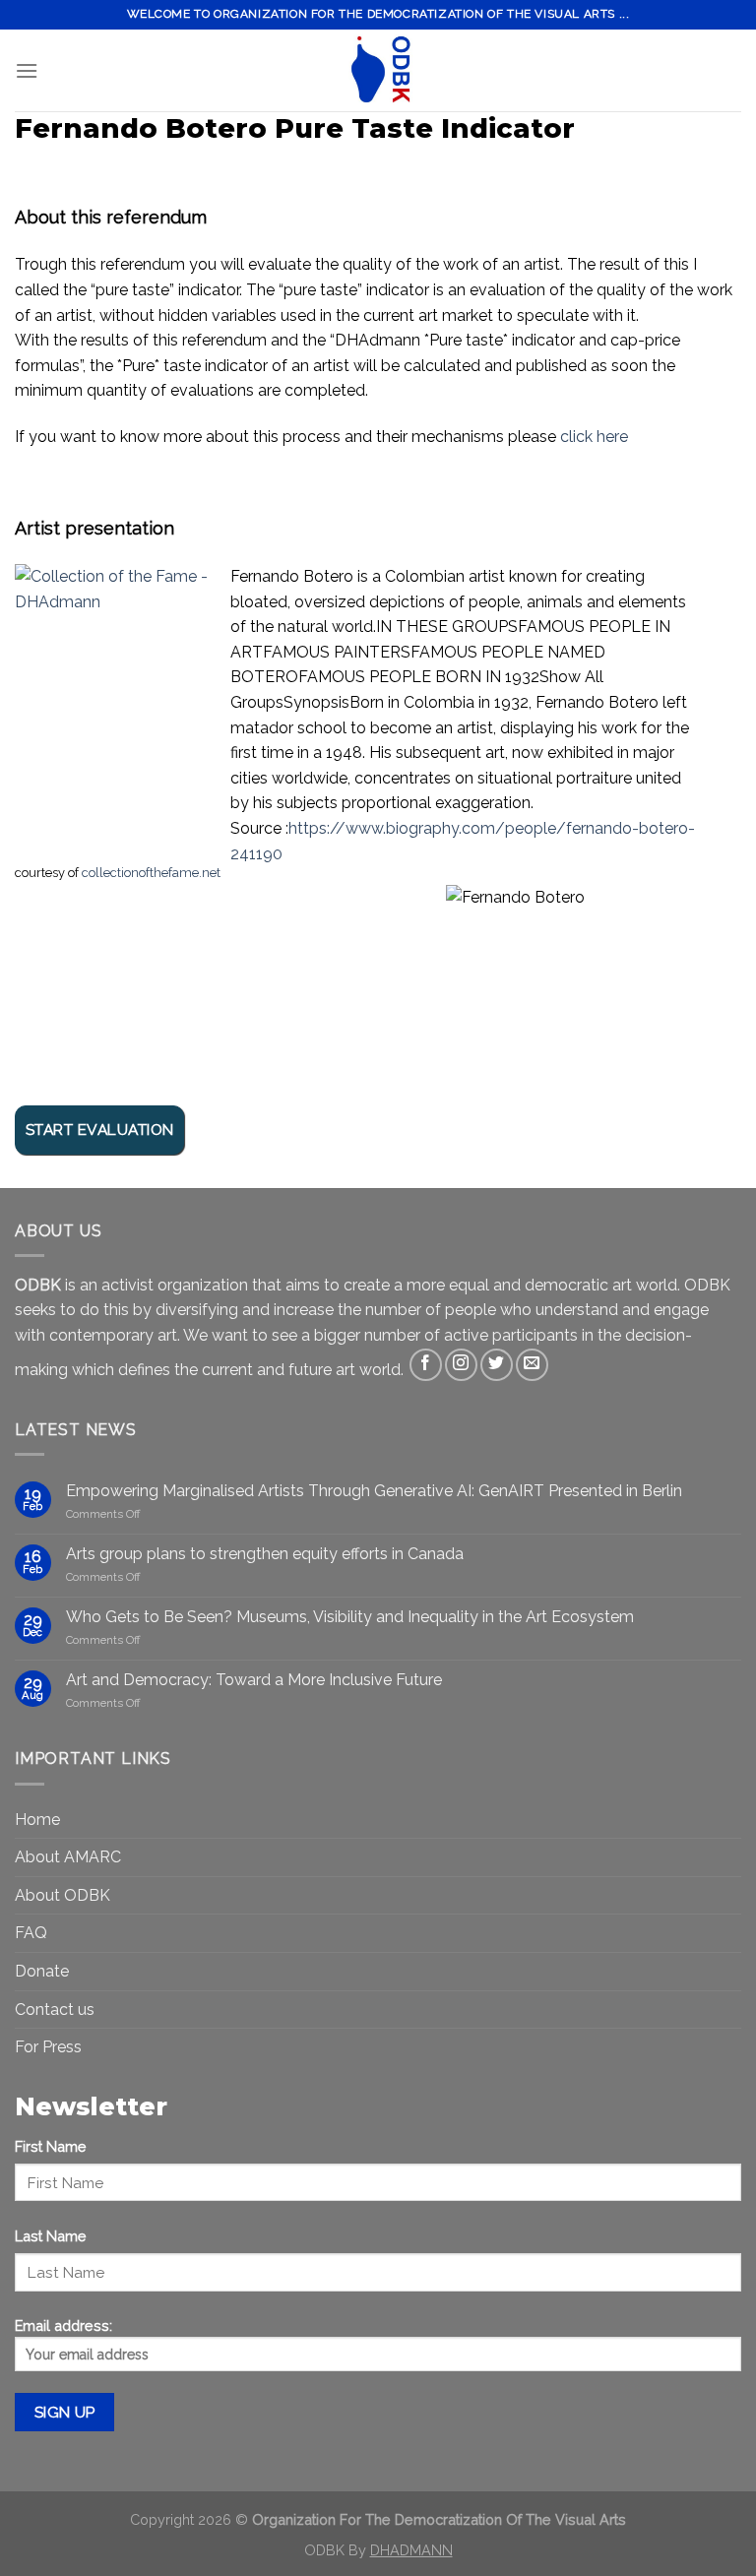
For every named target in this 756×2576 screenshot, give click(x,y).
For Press (48, 2047)
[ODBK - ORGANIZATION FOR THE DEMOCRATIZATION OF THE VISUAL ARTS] (378, 70)
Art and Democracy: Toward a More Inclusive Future (254, 1680)
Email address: (63, 2325)
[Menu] (27, 70)
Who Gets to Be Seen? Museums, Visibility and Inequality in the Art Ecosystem (350, 1617)
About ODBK (63, 1895)
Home (37, 1820)
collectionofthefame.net (151, 873)
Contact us (55, 2010)
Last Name (51, 2236)
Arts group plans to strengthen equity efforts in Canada (265, 1554)
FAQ (31, 1933)
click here (594, 437)
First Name (51, 2146)
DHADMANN (411, 2550)
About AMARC (68, 1857)
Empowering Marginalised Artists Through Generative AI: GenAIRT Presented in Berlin (374, 1491)
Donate (42, 1971)
